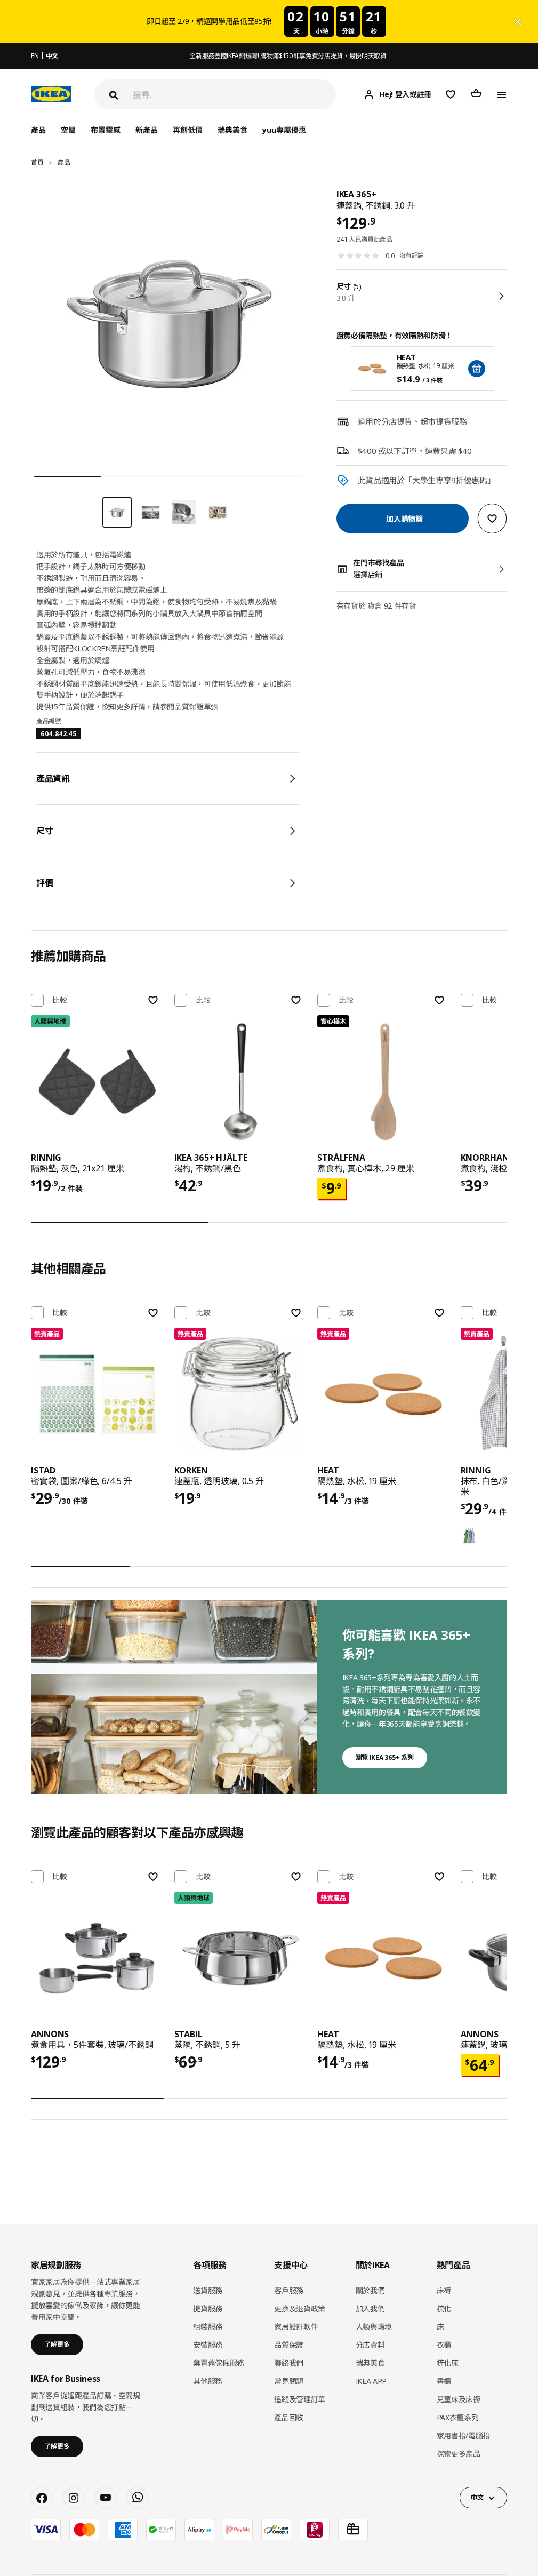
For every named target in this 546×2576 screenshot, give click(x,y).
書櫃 (444, 2381)
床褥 (444, 2290)
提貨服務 (208, 2308)
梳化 (444, 2308)
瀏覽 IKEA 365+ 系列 (385, 1757)
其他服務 (208, 2381)
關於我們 (370, 2290)
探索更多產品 (459, 2454)
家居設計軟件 (296, 2327)
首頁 (37, 162)
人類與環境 (374, 2327)
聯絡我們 (289, 2363)
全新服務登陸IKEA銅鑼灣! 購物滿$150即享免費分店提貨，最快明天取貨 (288, 56)
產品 (64, 162)
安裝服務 (208, 2345)
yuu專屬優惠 (284, 130)
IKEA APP (371, 2381)
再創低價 (188, 130)
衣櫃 (444, 2345)
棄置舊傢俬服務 (219, 2363)
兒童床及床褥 (459, 2399)
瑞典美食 (232, 130)
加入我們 (370, 2308)
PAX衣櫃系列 (458, 2417)
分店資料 (370, 2345)
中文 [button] (477, 2497)
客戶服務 (289, 2290)
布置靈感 (106, 130)
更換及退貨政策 (300, 2308)
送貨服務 (208, 2290)
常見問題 (289, 2381)
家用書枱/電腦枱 (463, 2435)
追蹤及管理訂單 (300, 2399)
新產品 (147, 130)
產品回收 (289, 2417)
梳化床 (448, 2363)
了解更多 (57, 2344)
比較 (60, 1000)
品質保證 (289, 2345)
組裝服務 (208, 2327)
